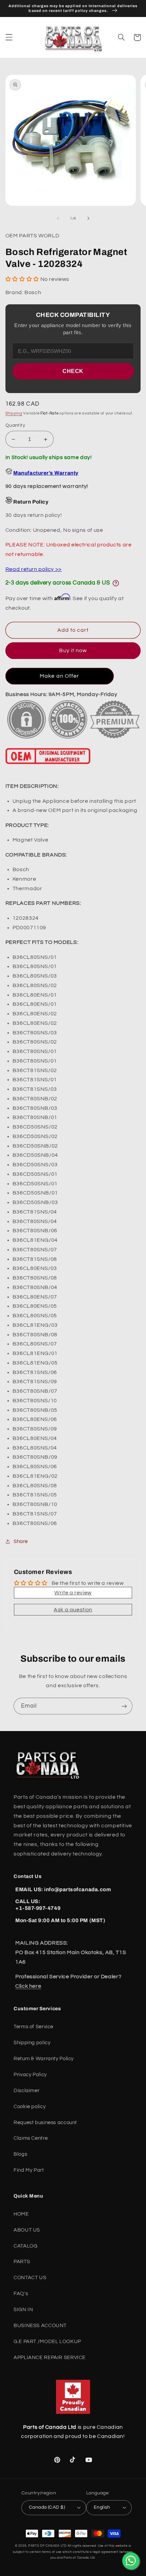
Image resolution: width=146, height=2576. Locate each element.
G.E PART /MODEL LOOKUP (47, 2342)
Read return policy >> (34, 569)
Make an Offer (59, 676)
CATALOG (25, 2246)
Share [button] (21, 1541)
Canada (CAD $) (47, 2507)
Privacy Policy (30, 2075)
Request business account (45, 2123)
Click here (28, 1986)
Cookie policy (30, 2107)
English (102, 2507)
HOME (21, 2214)
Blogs (20, 2154)
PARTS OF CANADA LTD (47, 2546)
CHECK (73, 371)
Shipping (14, 413)
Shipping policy (32, 2043)
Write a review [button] (73, 1593)
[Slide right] (88, 218)
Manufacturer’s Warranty (46, 473)
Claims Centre (31, 2138)
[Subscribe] (124, 1706)
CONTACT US (30, 2278)
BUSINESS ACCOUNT (40, 2326)
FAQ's (21, 2294)
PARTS (22, 2262)
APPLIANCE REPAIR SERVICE (50, 2358)
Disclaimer (26, 2091)
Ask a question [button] (73, 1610)
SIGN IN (23, 2310)
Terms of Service (33, 2027)
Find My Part (29, 2170)
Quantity (15, 425)
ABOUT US (27, 2230)
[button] (9, 37)
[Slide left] (58, 218)
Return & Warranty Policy (44, 2059)
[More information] (116, 583)
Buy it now (73, 650)
